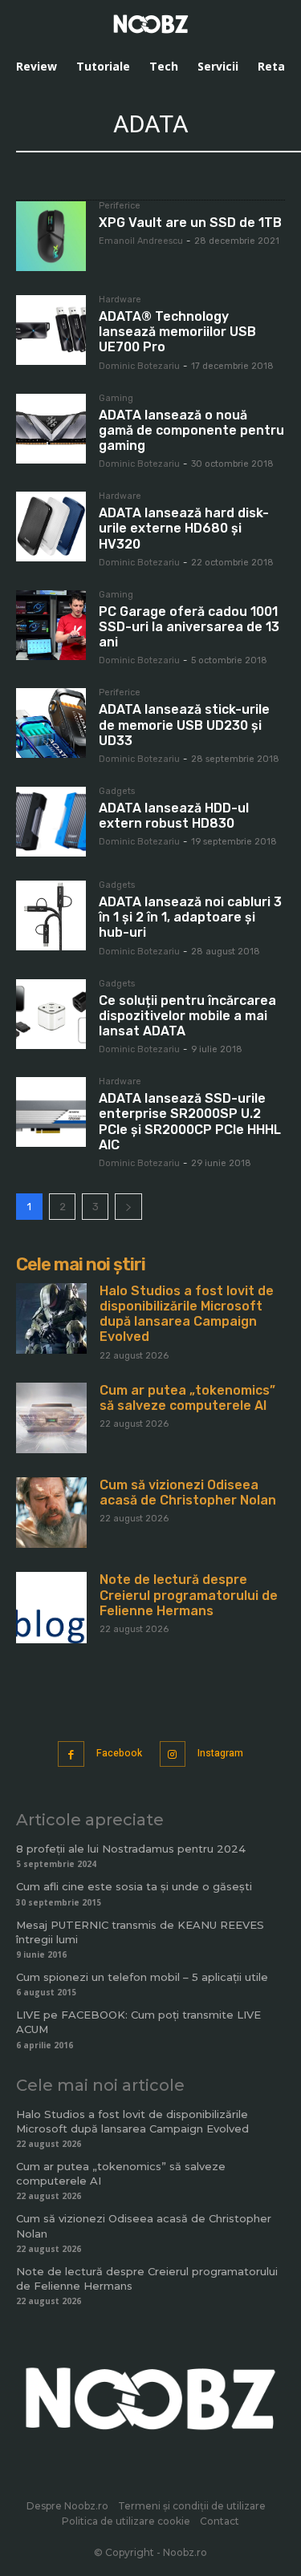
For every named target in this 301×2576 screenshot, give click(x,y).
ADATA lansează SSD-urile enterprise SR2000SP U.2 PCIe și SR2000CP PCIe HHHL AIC (190, 1122)
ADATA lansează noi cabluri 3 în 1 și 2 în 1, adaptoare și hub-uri (190, 917)
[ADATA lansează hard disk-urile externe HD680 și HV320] (51, 527)
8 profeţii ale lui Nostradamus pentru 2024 (131, 1849)
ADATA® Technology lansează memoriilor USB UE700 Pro (177, 332)
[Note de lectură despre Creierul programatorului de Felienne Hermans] (51, 1607)
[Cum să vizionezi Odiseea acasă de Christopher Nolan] (51, 1513)
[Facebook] (71, 1754)
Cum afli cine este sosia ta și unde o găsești (134, 1886)
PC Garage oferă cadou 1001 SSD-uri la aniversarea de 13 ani (189, 627)
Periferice (120, 206)
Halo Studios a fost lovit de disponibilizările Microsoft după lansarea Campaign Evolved (187, 1314)
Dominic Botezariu (139, 366)
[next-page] (128, 1207)
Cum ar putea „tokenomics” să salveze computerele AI (187, 1398)
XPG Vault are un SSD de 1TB (190, 223)
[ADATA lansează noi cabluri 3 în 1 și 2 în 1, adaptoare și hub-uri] (51, 915)
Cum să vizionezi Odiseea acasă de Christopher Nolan (188, 1493)
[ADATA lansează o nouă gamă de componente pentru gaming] (51, 429)
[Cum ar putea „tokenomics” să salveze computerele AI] (51, 1418)
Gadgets (117, 792)
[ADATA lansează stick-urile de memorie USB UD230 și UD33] (51, 723)
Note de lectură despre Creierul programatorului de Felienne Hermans (189, 1595)
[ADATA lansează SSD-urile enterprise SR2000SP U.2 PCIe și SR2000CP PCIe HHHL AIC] (51, 1112)
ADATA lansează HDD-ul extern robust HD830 (174, 816)
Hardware (120, 300)
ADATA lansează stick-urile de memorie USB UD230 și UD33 (184, 725)
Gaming (116, 399)
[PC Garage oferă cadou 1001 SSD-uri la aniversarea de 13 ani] (51, 625)
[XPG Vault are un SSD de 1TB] (51, 236)
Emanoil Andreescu (141, 241)
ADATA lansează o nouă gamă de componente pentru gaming (191, 430)
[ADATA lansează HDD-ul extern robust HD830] (51, 822)
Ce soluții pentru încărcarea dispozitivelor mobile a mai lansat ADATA (187, 1016)
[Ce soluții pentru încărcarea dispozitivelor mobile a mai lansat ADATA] (51, 1014)
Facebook (119, 1753)
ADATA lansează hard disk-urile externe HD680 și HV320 (184, 528)
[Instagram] (173, 1754)
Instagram (220, 1753)
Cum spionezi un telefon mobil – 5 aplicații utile (142, 1977)
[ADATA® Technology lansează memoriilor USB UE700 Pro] (51, 330)
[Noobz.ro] (151, 24)
